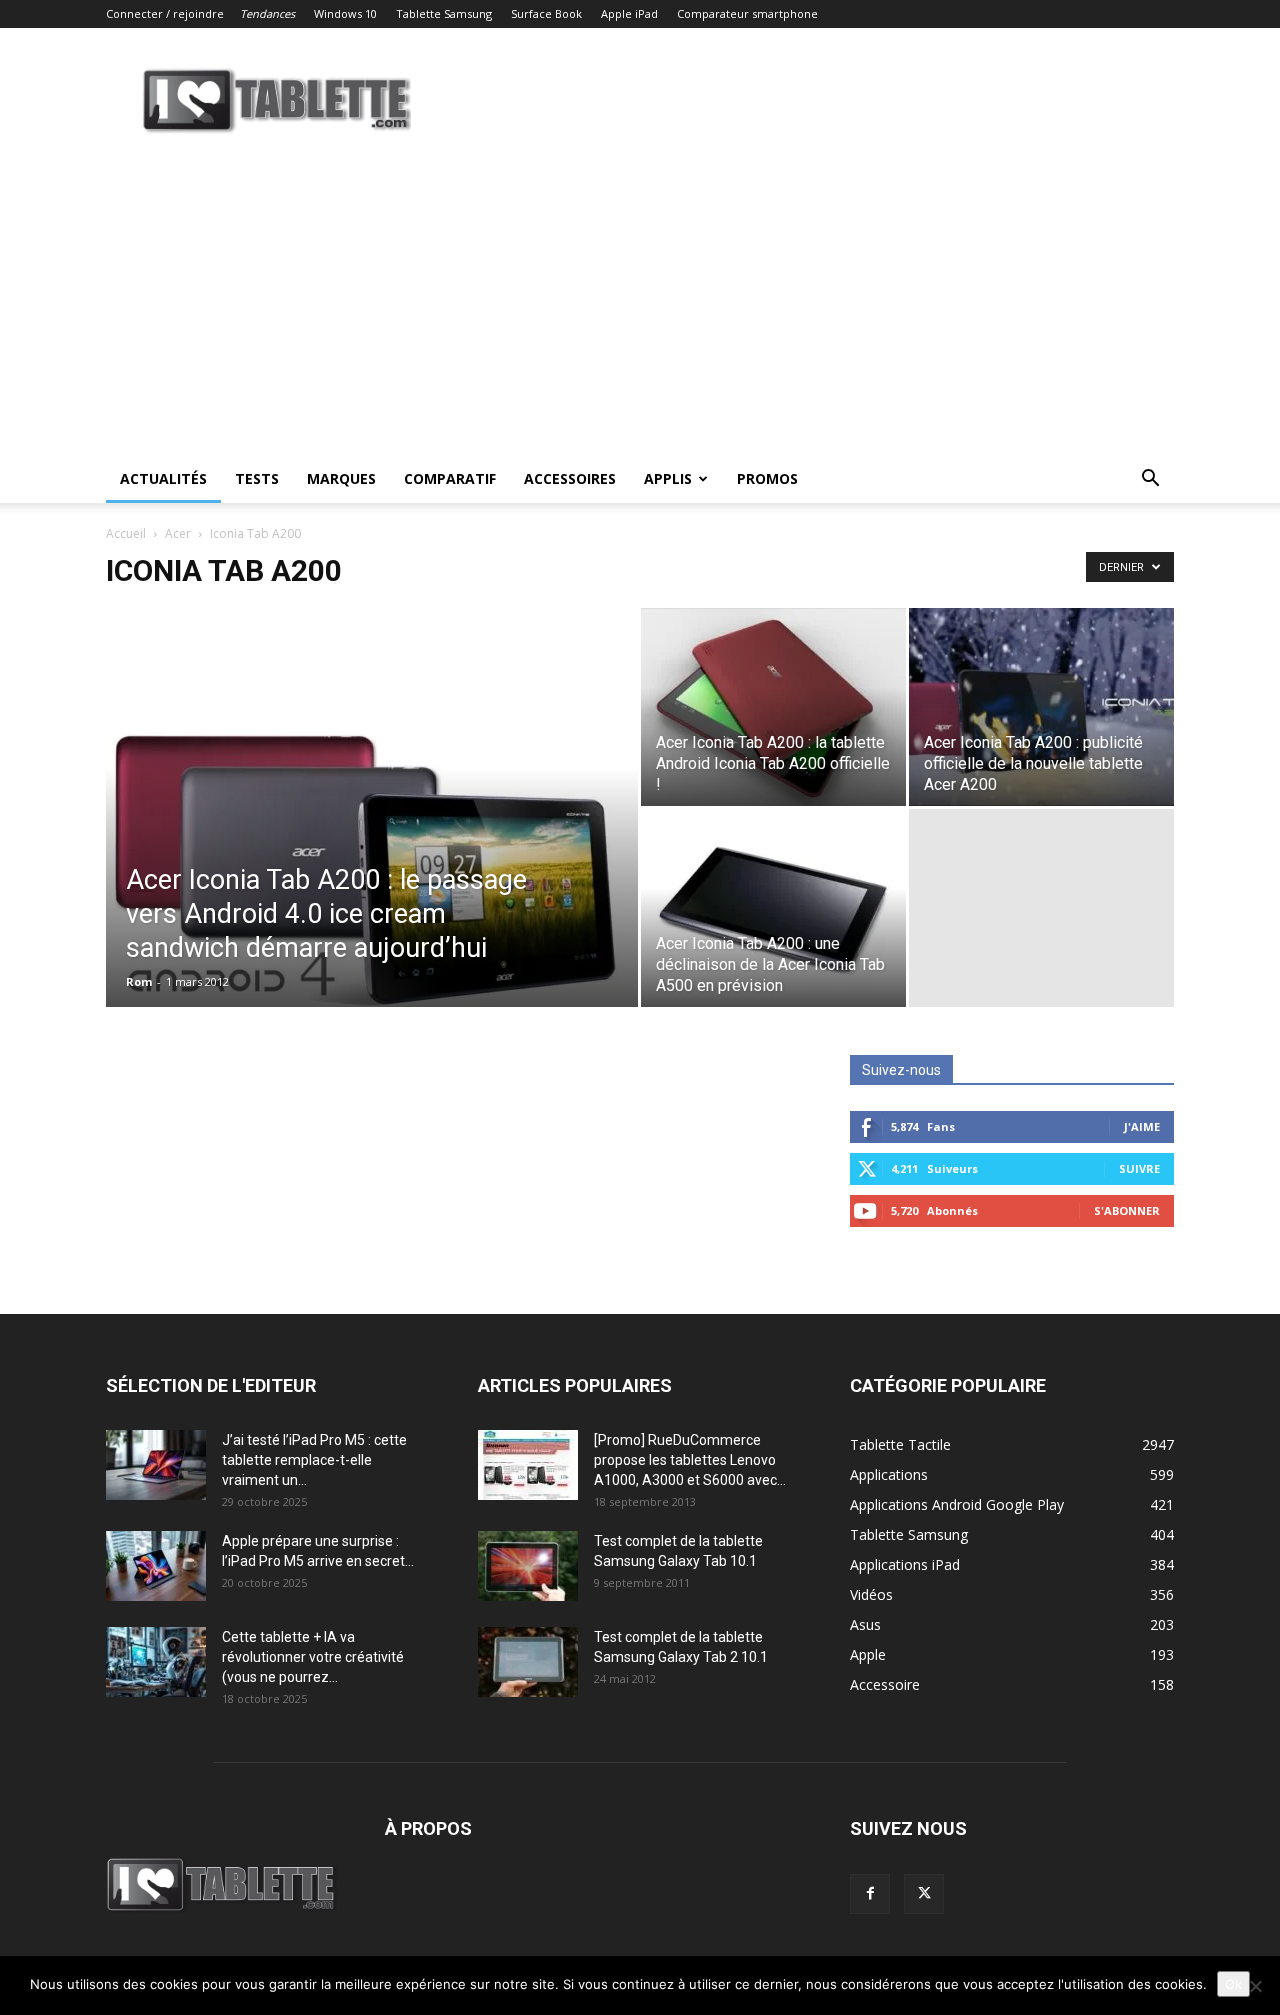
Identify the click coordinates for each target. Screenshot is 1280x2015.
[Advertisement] (640, 305)
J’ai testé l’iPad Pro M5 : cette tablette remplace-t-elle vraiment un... (314, 1460)
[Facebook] (870, 1894)
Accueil (126, 533)
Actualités (163, 478)
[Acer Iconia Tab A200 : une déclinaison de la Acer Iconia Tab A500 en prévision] (773, 908)
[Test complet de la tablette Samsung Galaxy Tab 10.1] (528, 1566)
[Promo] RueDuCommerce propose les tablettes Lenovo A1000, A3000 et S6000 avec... (690, 1460)
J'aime (1142, 1126)
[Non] (1255, 1986)
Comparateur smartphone (747, 13)
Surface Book (546, 13)
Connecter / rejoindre (165, 13)
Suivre (1139, 1168)
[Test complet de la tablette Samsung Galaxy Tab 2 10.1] (528, 1662)
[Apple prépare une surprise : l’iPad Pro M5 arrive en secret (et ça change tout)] (156, 1566)
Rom (139, 981)
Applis (668, 478)
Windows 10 (345, 13)
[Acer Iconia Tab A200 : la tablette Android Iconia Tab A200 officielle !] (773, 707)
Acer (178, 533)
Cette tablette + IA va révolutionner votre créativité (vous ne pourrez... (313, 1657)
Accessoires (570, 478)
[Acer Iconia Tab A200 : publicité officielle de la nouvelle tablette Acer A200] (1041, 707)
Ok (1233, 1984)
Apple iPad (629, 13)
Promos (767, 478)
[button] (1150, 480)
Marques (341, 478)
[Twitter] (924, 1894)
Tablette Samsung (444, 13)
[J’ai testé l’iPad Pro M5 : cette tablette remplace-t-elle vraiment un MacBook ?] (156, 1465)
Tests (257, 478)
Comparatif (450, 478)
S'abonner (1127, 1210)
